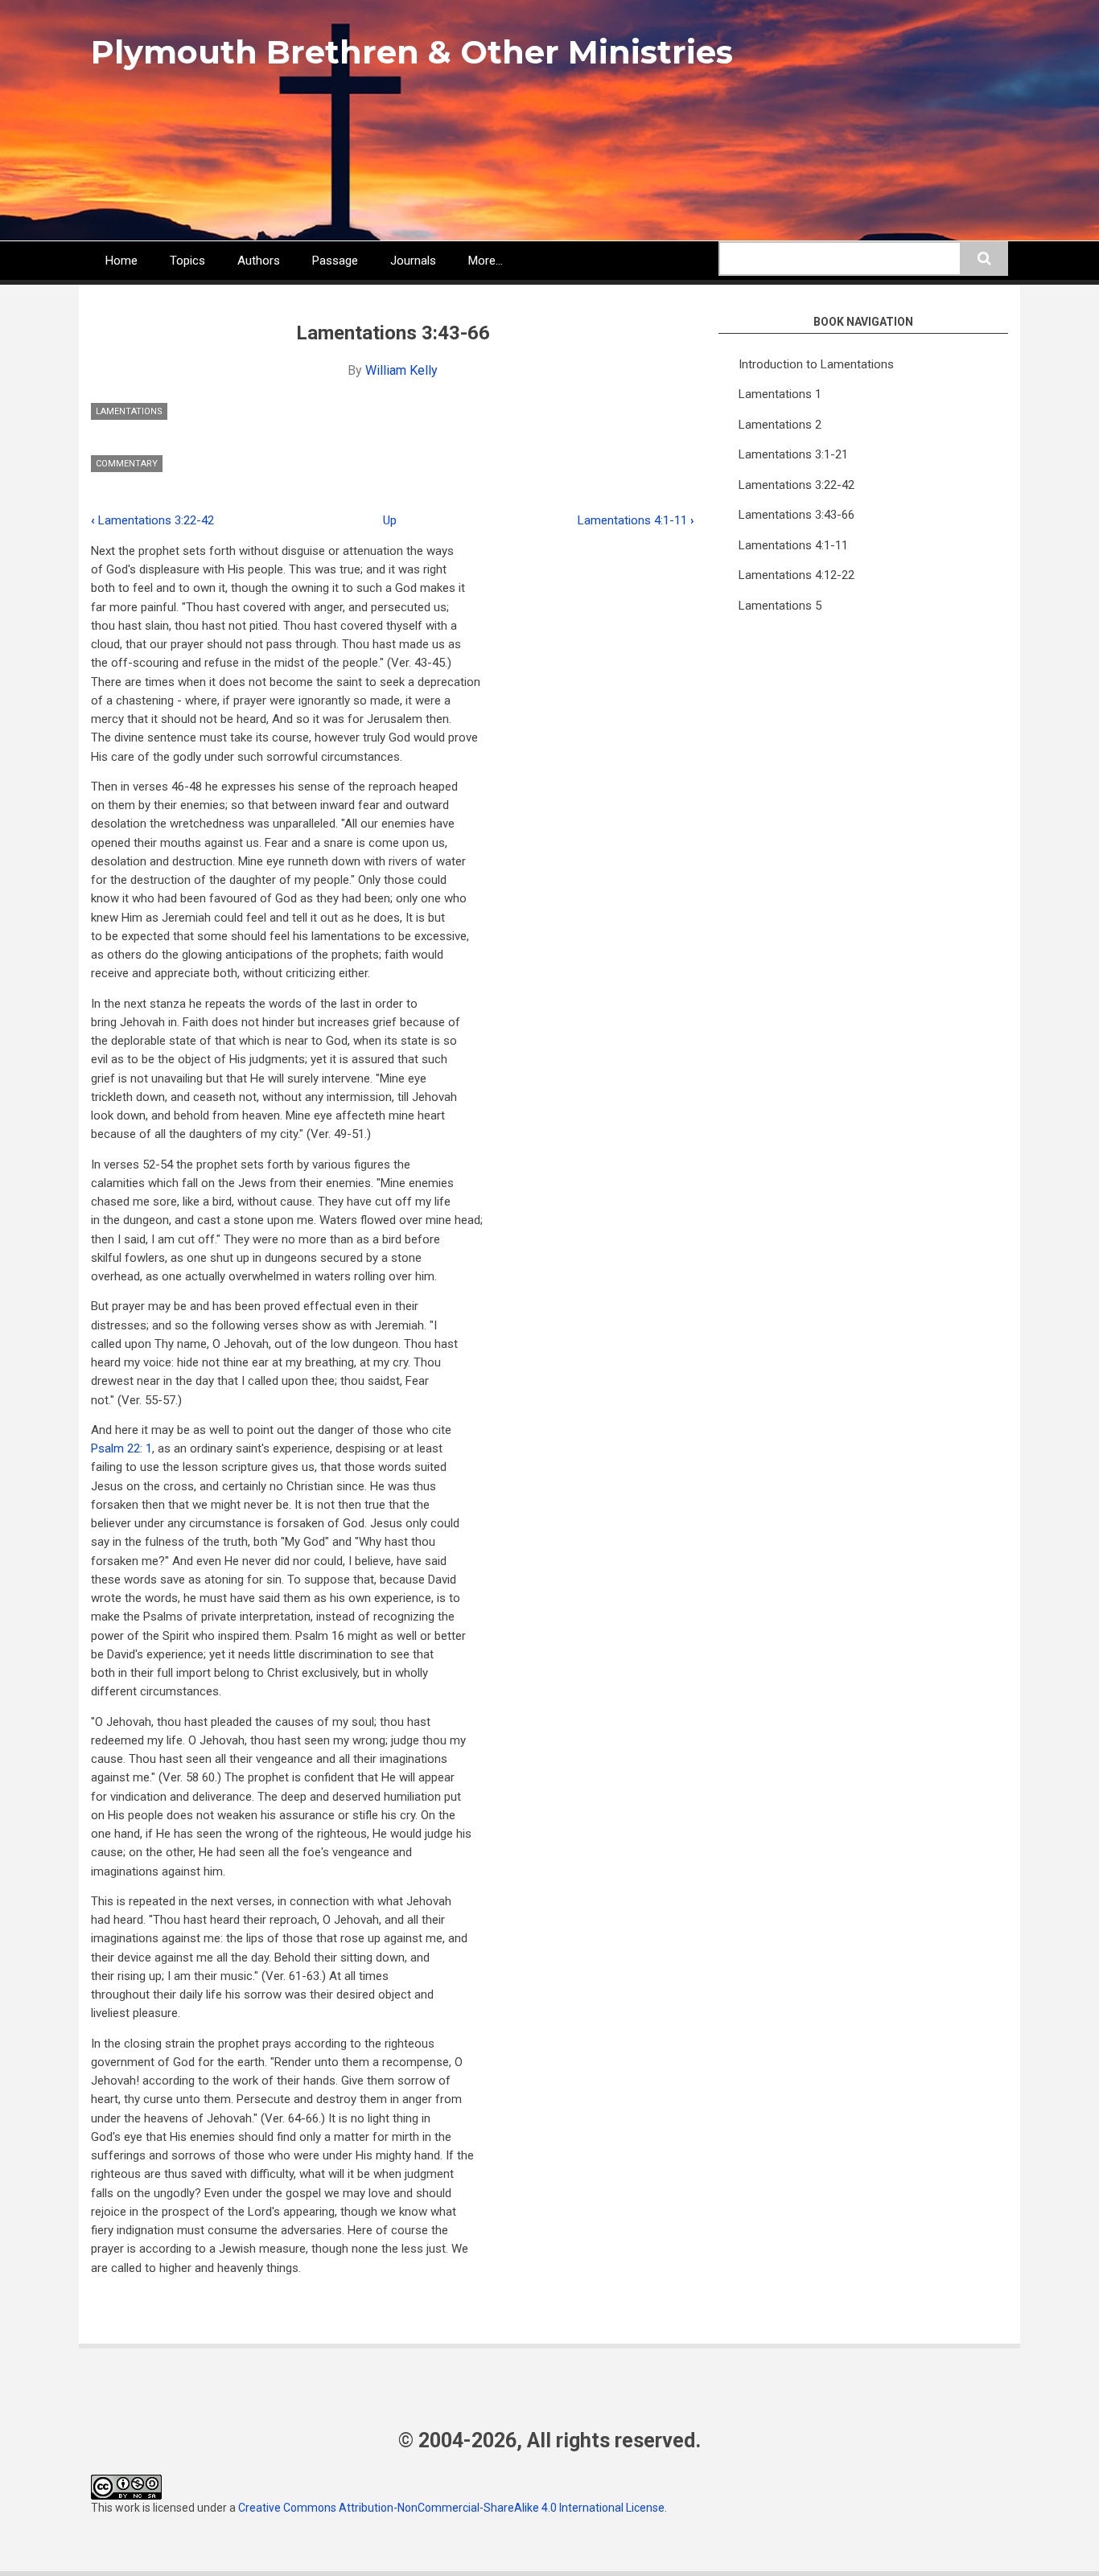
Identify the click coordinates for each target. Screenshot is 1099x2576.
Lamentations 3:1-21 (793, 454)
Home (121, 261)
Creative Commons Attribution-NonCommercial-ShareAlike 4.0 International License (451, 2508)
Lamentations (129, 411)
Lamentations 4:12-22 (796, 575)
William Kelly (401, 370)
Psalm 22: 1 (121, 1448)
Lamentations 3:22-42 (152, 520)
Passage (335, 261)
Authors (259, 261)
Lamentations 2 (780, 425)
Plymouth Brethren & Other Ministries (412, 52)
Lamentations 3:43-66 (796, 515)
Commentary (127, 464)
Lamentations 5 (780, 606)
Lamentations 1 (780, 394)
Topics (187, 261)
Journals (413, 261)
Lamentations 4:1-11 (636, 520)
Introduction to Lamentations (816, 364)
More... (486, 261)
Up (390, 520)
